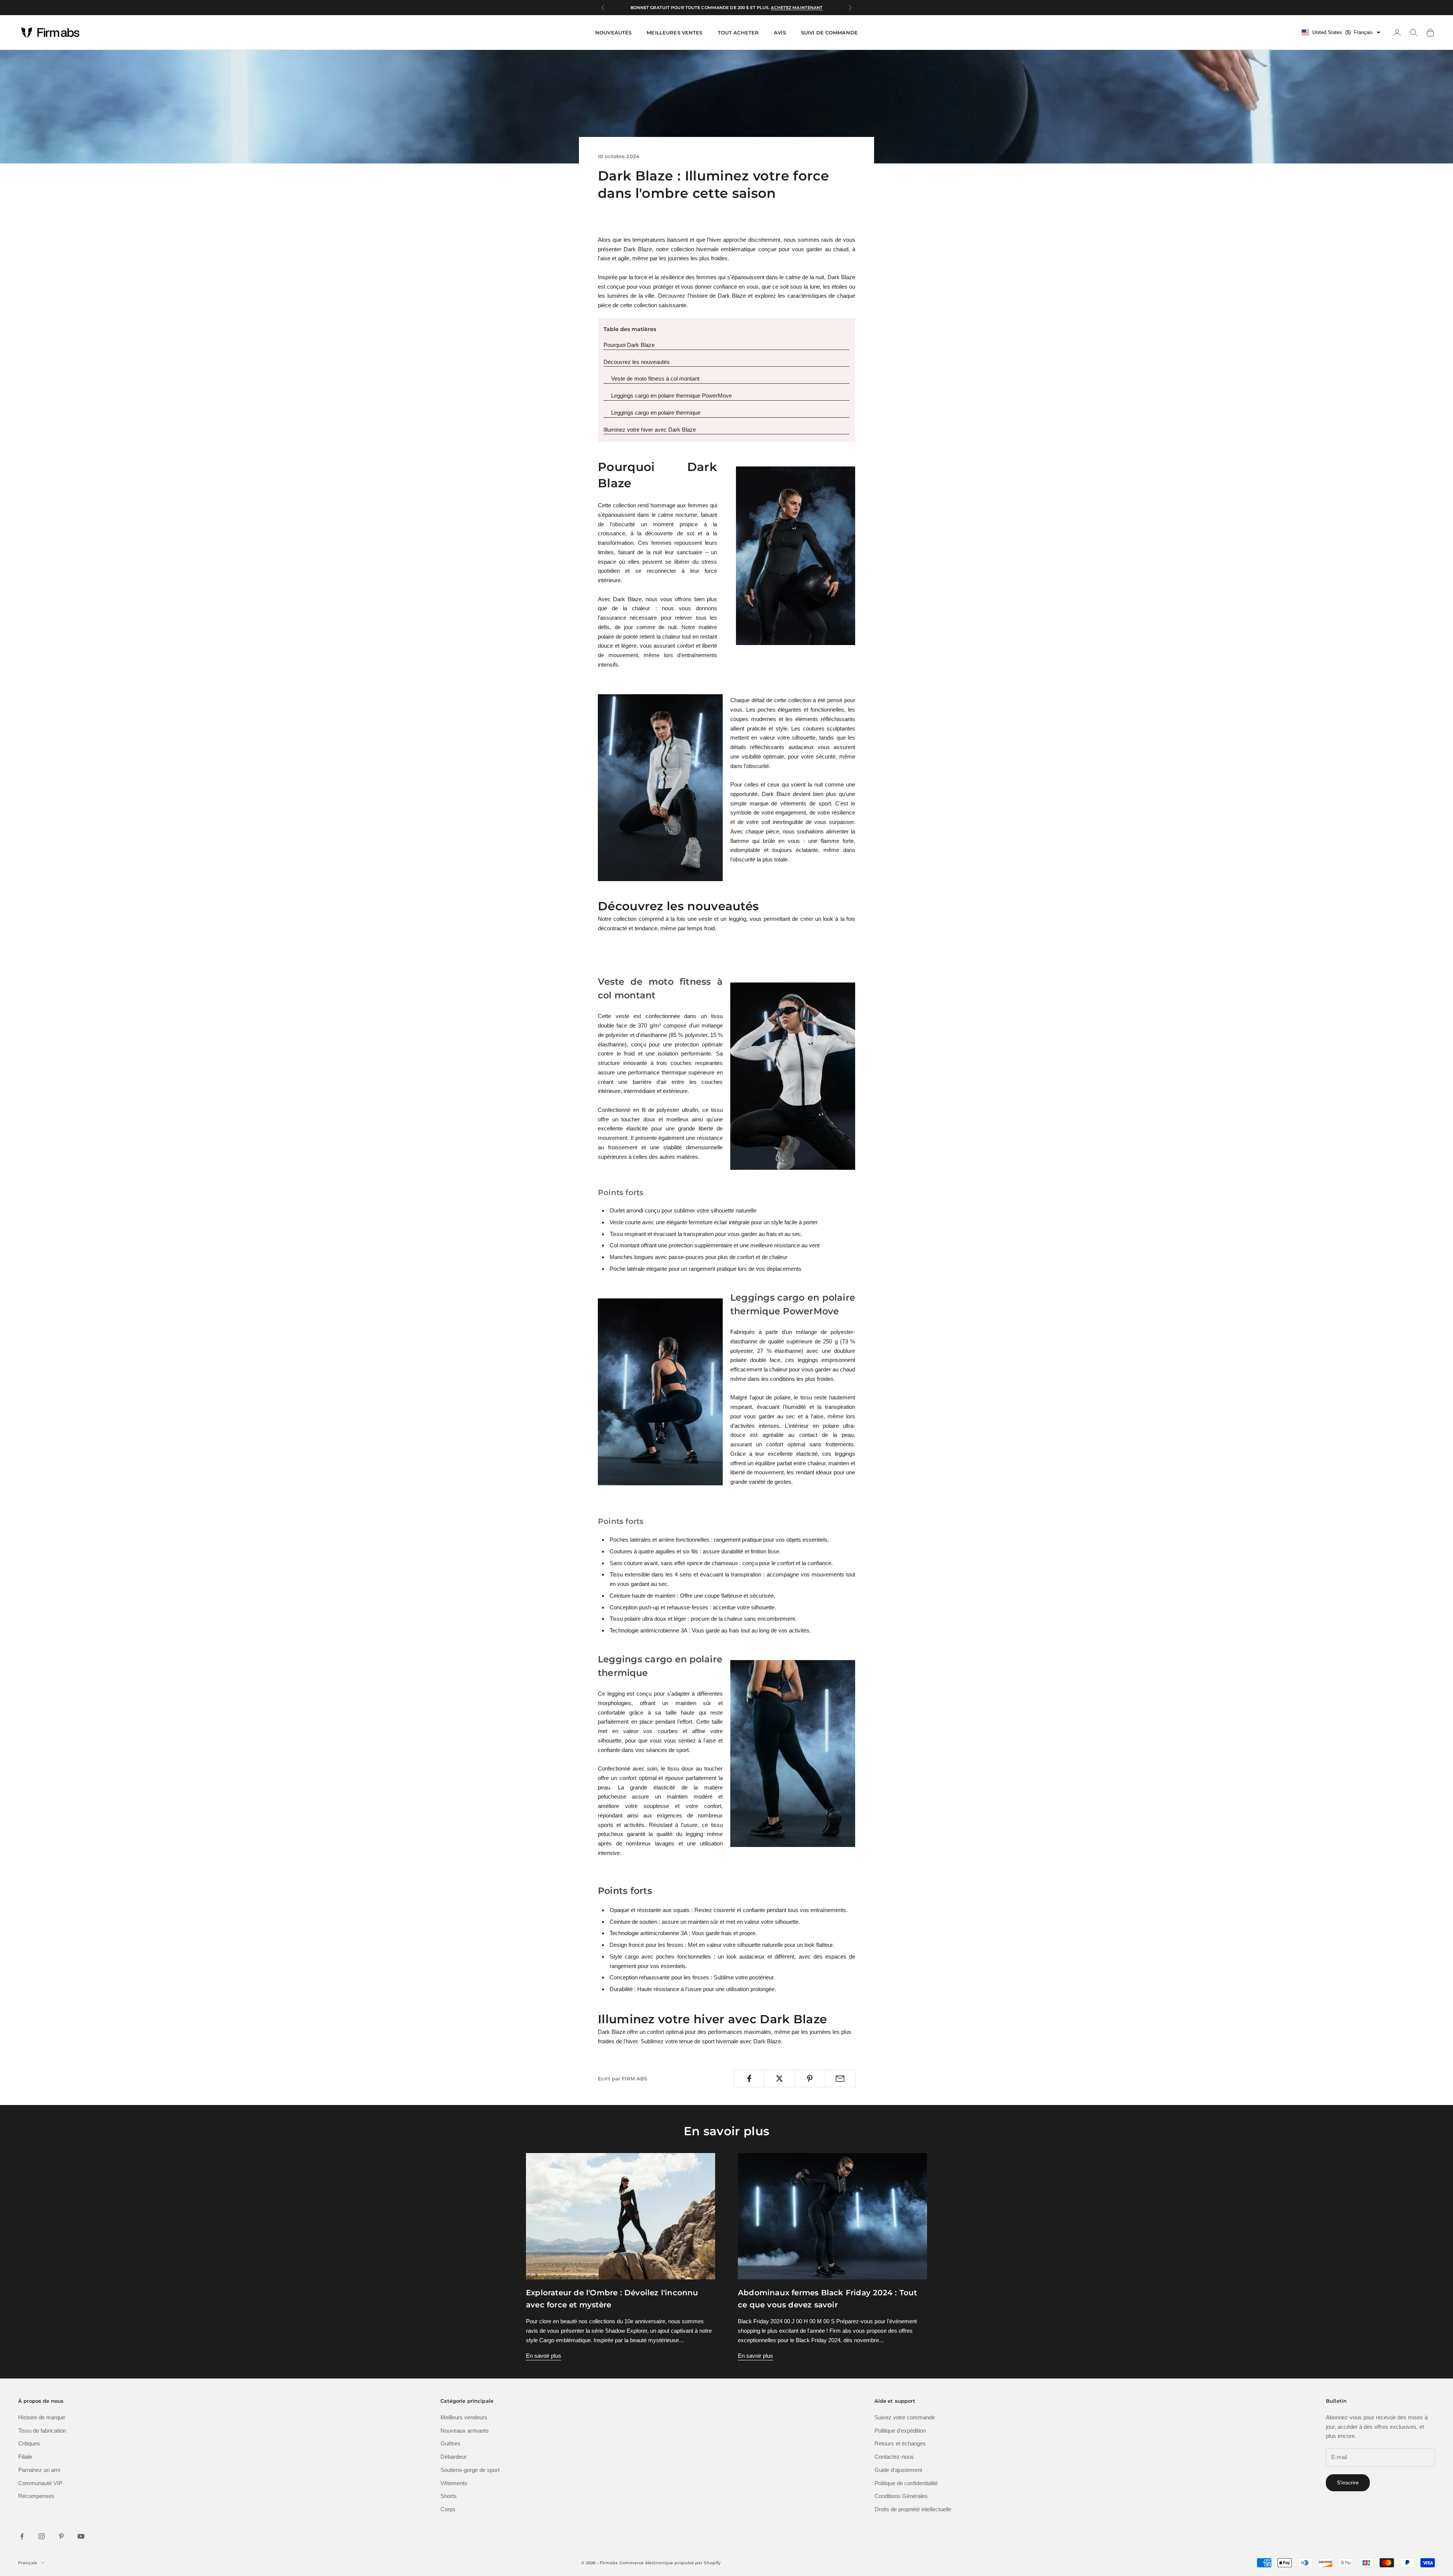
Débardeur (453, 2457)
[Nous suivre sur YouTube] (81, 2536)
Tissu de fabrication (42, 2431)
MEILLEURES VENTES (674, 33)
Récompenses (36, 2496)
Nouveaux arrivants (465, 2431)
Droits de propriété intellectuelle (913, 2509)
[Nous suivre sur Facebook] (22, 2536)
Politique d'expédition (900, 2431)
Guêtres (450, 2443)
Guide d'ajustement (898, 2470)
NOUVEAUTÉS (613, 33)
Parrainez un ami (39, 2470)
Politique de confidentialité (906, 2483)
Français (28, 2563)
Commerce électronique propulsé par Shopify (670, 2563)
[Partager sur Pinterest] (810, 2079)
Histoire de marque (42, 2417)
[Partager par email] (840, 2079)
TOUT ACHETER (738, 33)
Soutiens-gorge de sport (470, 2470)
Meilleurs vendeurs (464, 2417)
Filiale (25, 2457)
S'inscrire (1348, 2483)
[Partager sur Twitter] (779, 2079)
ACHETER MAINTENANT (795, 8)
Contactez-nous (894, 2457)
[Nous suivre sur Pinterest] (61, 2536)
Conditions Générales (901, 2496)
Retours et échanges (900, 2443)
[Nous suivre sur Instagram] (42, 2536)
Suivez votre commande (905, 2417)
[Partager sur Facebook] (749, 2079)
